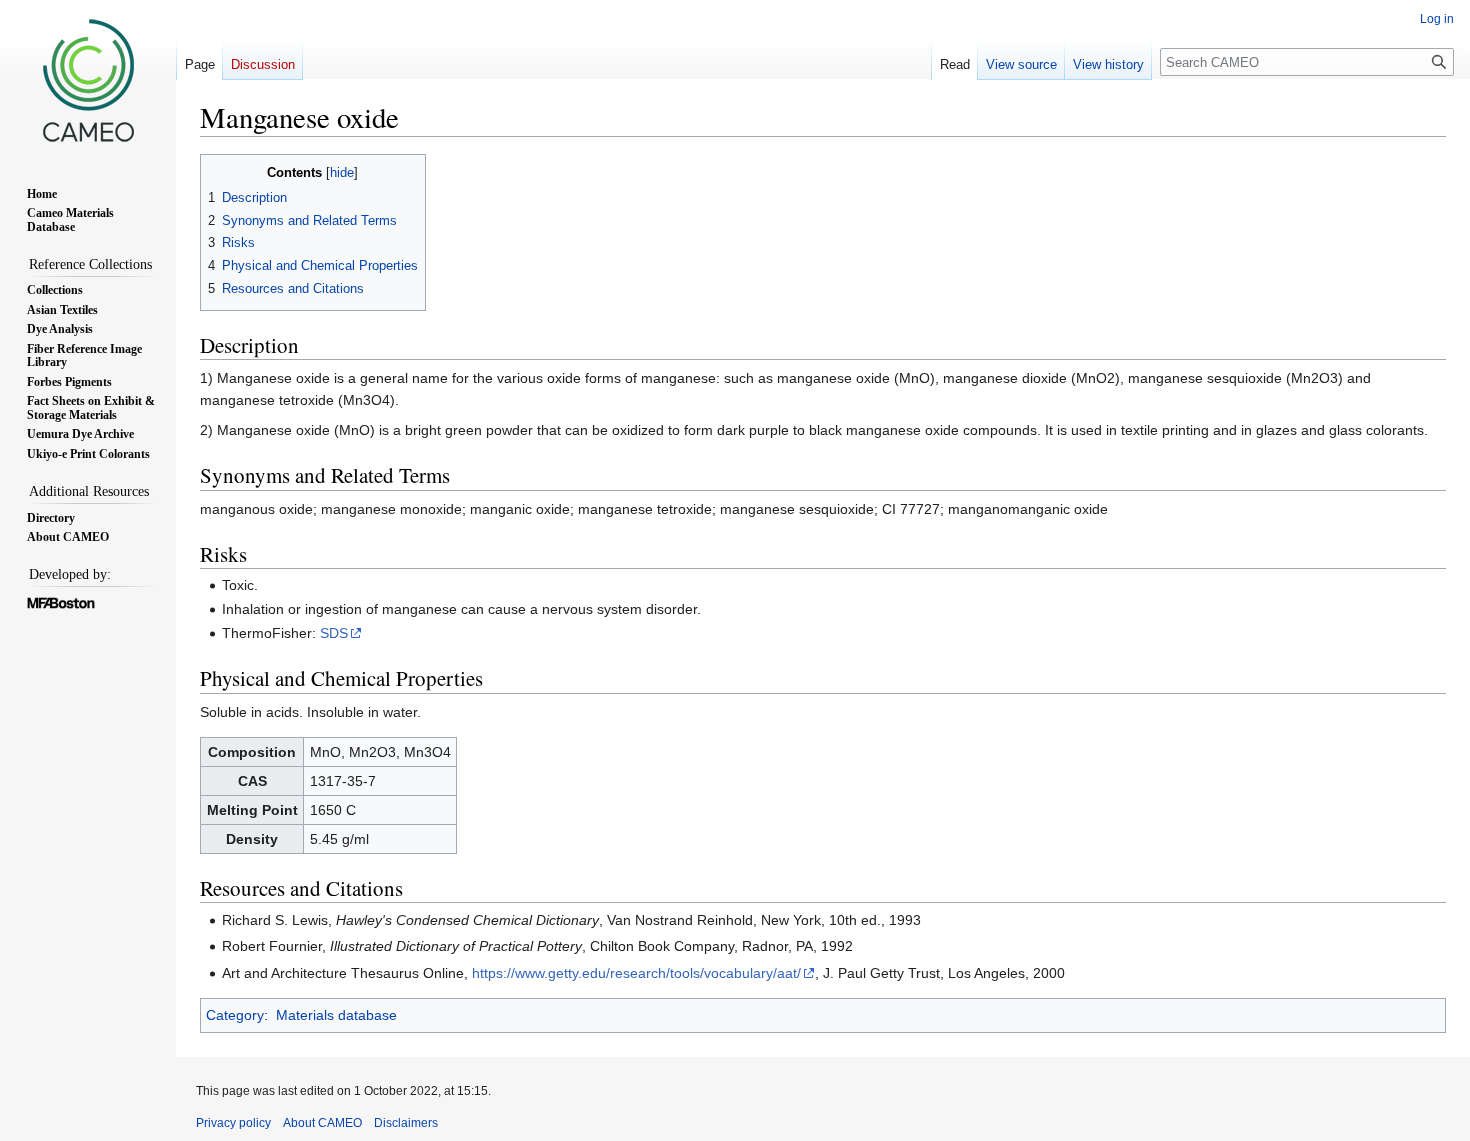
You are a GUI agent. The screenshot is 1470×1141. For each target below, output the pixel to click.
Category (235, 1015)
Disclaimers (406, 1123)
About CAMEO (322, 1123)
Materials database (336, 1015)
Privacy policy (233, 1123)
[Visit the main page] (88, 80)
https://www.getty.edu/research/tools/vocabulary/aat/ (636, 973)
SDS (334, 633)
